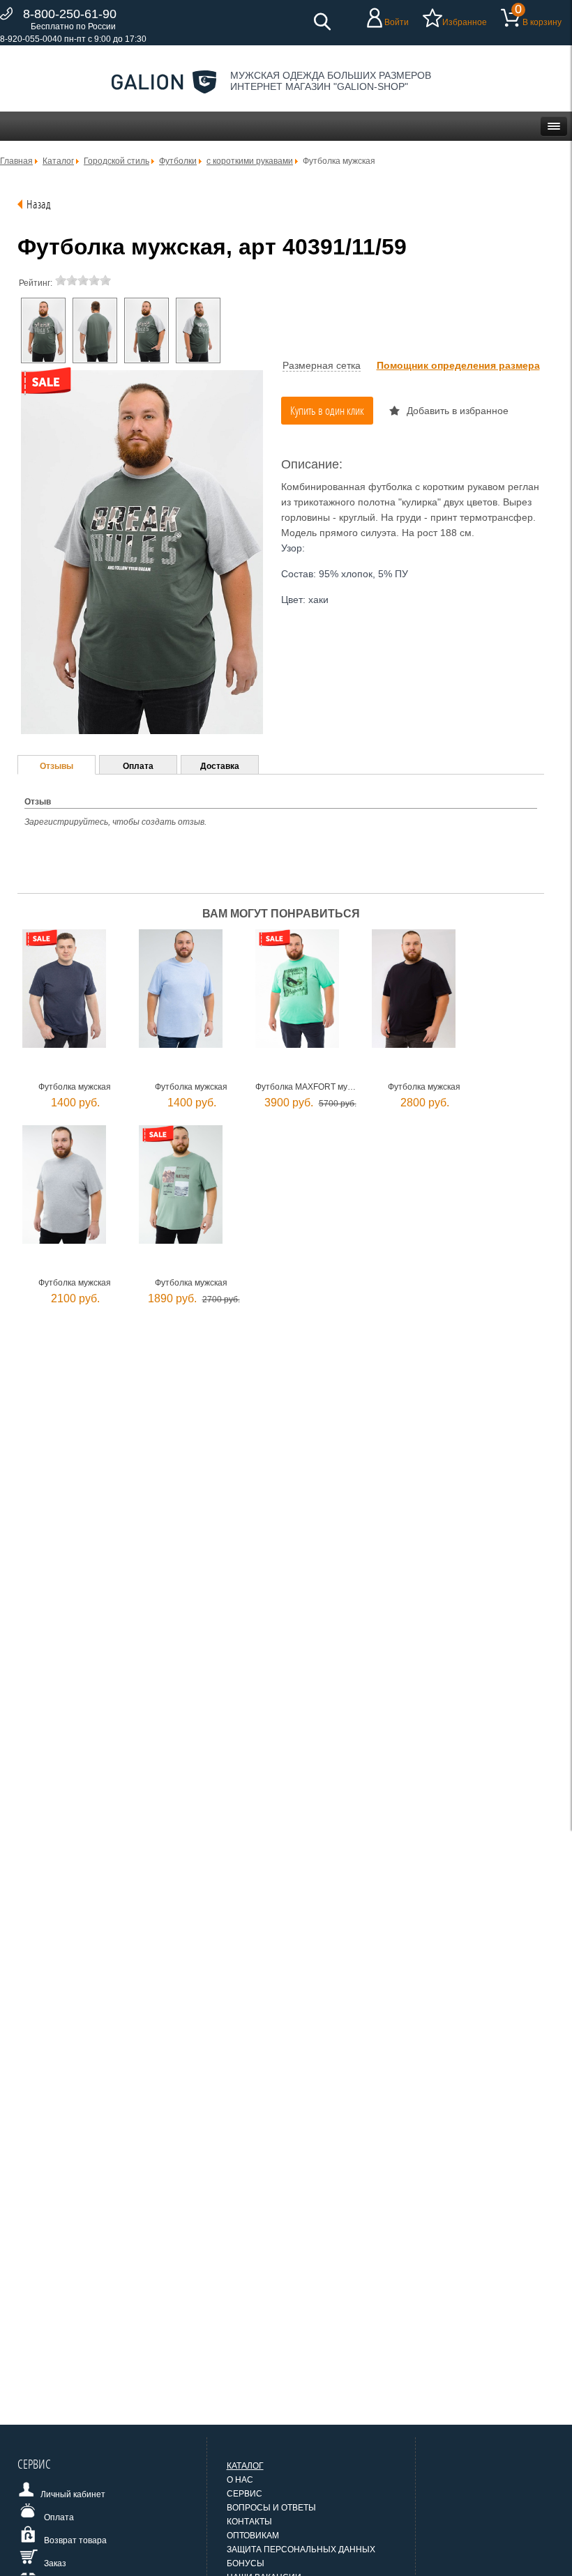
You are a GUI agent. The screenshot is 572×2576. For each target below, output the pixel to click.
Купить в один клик (327, 410)
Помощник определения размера (458, 365)
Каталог (245, 2466)
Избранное (465, 22)
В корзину (542, 22)
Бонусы (246, 2563)
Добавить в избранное (458, 411)
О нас (240, 2480)
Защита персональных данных (301, 2550)
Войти (397, 22)
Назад (39, 204)
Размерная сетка (322, 365)
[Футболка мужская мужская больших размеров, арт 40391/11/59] (43, 330)
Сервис (244, 2494)
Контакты (249, 2522)
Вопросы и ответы (271, 2508)
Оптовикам (253, 2536)
